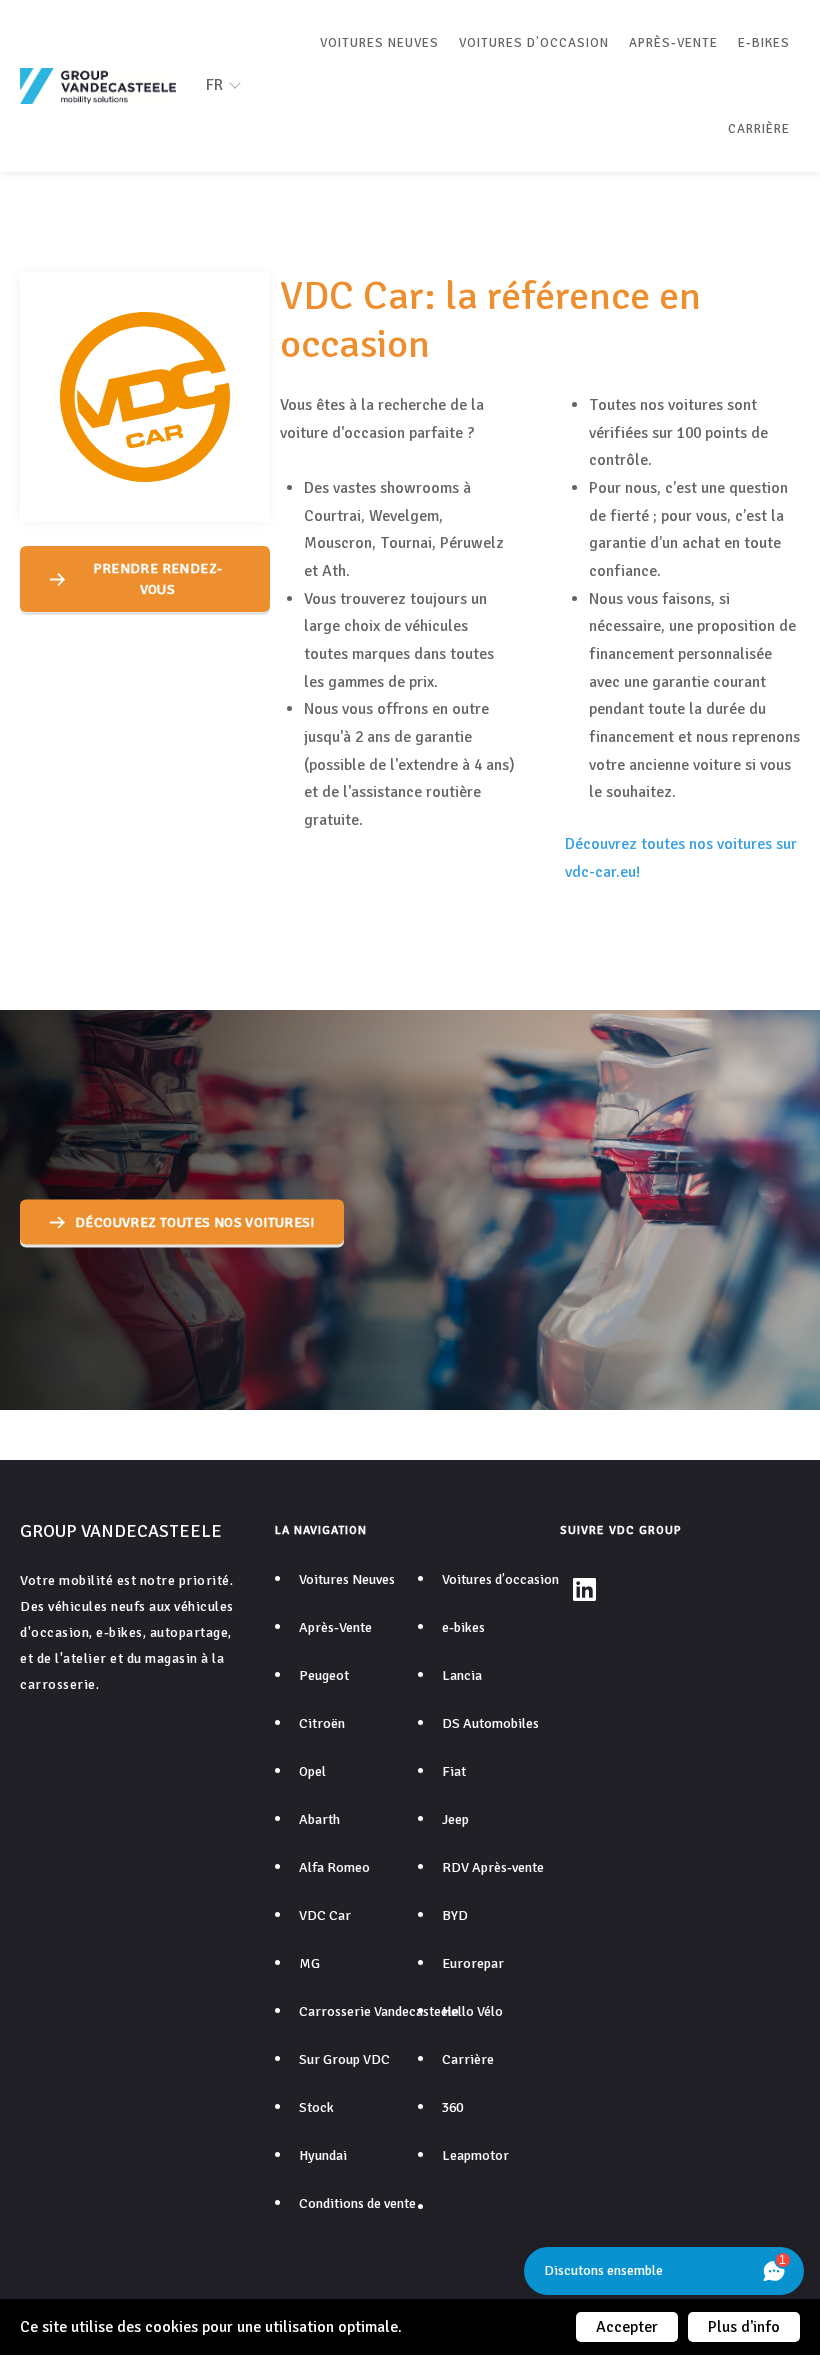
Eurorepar (473, 1963)
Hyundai (323, 2155)
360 (452, 2107)
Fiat (454, 1771)
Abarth (319, 1819)
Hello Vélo (472, 2011)
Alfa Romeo (334, 1867)
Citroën (322, 1723)
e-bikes (764, 43)
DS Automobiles (490, 1723)
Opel (312, 1771)
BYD (455, 1915)
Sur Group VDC (344, 2059)
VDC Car (325, 1915)
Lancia (462, 1675)
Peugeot (324, 1675)
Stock (316, 2107)
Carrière (759, 129)
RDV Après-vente (493, 1867)
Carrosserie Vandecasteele (379, 2011)
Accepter (627, 2327)
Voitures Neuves (379, 43)
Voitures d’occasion (534, 43)
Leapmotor (475, 2155)
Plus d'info (744, 2327)
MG (309, 1963)
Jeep (455, 1819)
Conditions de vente (357, 2203)
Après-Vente (673, 43)
